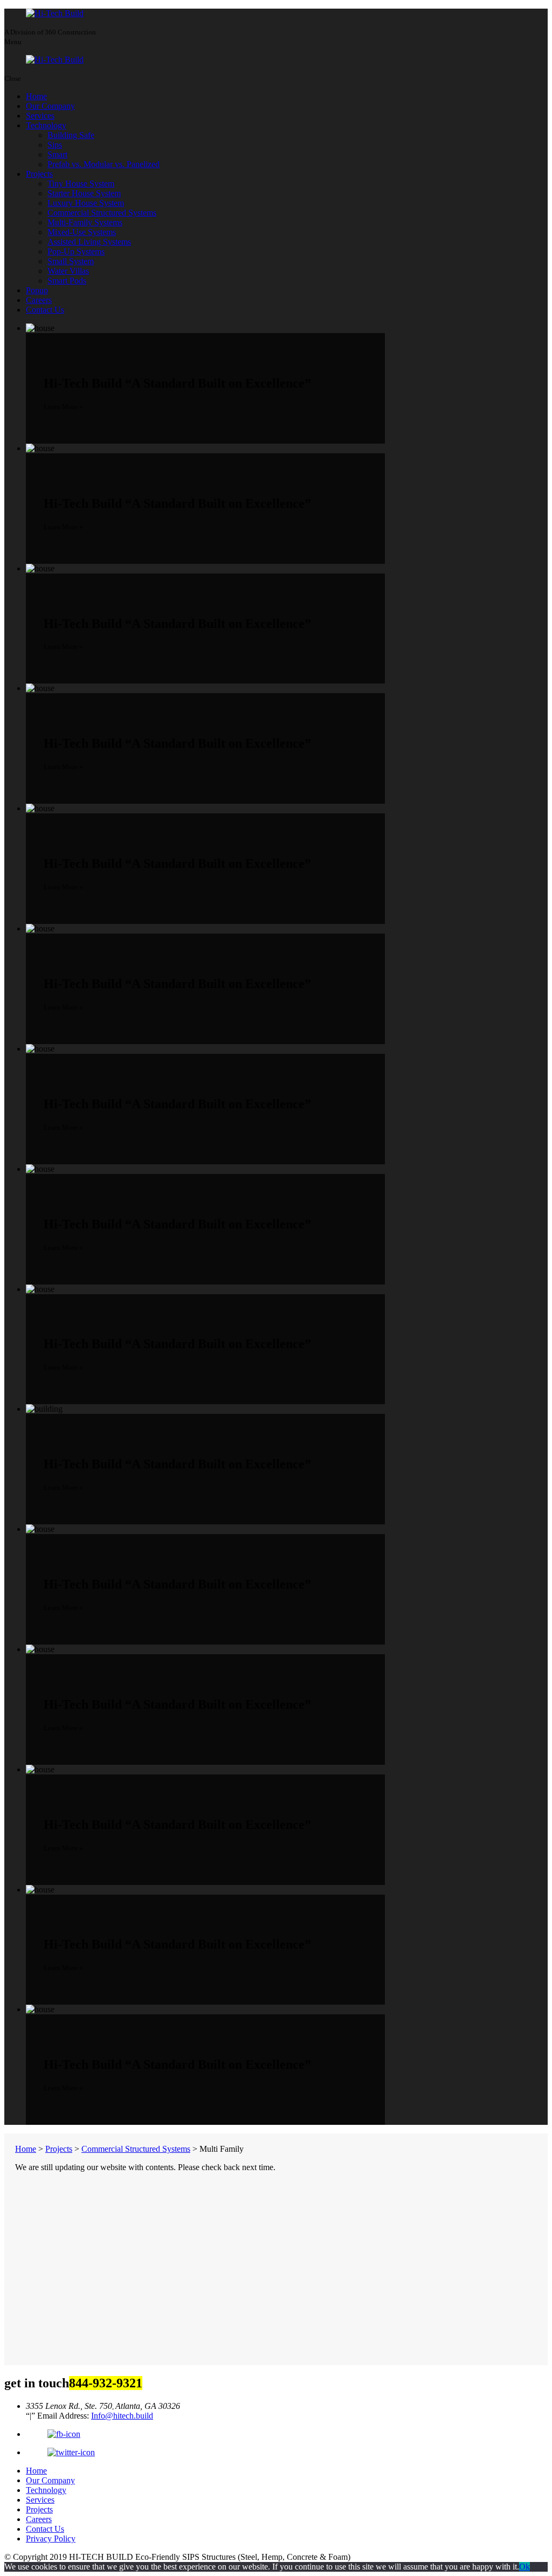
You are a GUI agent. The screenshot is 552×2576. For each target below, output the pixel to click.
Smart (57, 154)
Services (40, 116)
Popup (37, 290)
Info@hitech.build (122, 2416)
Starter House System (84, 193)
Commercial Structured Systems (102, 213)
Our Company (50, 106)
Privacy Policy (51, 2539)
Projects (39, 174)
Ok (525, 2567)
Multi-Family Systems (85, 222)
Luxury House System (86, 203)
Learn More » (63, 407)
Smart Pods (67, 281)
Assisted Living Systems (89, 242)
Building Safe (71, 135)
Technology (46, 125)
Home (36, 96)
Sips (55, 145)
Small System (71, 261)
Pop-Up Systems (76, 251)
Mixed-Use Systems (82, 232)
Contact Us (45, 310)
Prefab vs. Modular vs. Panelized (103, 164)
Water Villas (68, 271)
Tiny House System (81, 184)
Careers (39, 300)
